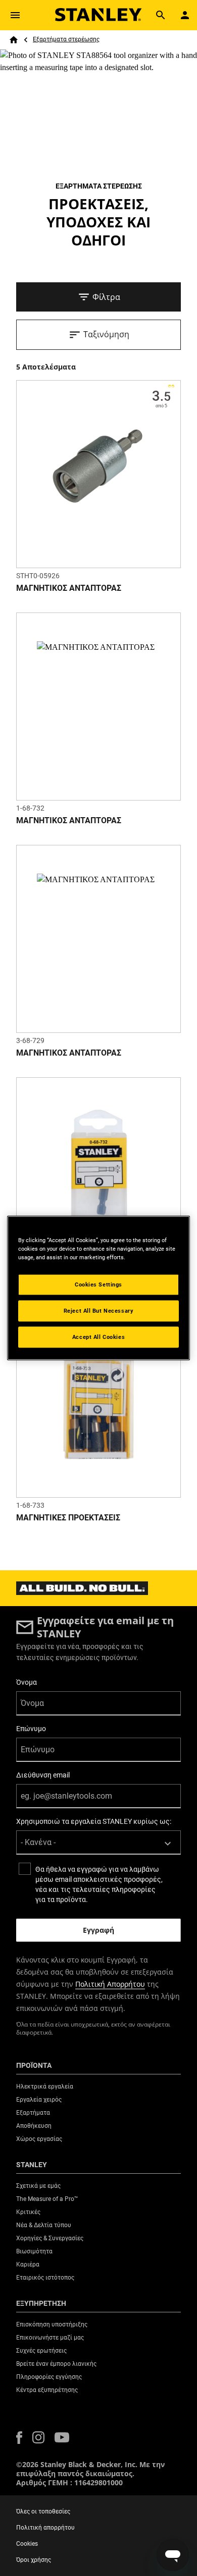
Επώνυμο (31, 1729)
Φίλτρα (106, 297)
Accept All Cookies (98, 1337)
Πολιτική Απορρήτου (110, 1984)
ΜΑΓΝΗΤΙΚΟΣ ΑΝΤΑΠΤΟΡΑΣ (69, 588)
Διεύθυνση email (43, 1775)
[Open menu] (15, 15)
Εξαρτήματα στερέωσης (66, 39)
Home (14, 40)
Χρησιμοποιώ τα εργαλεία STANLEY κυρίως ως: (94, 1821)
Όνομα (27, 1682)
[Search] (161, 15)
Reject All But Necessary (99, 1311)
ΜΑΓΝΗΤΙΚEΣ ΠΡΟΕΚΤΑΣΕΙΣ (68, 1518)
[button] (19, 2438)
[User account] (185, 15)
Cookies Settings (98, 1284)
